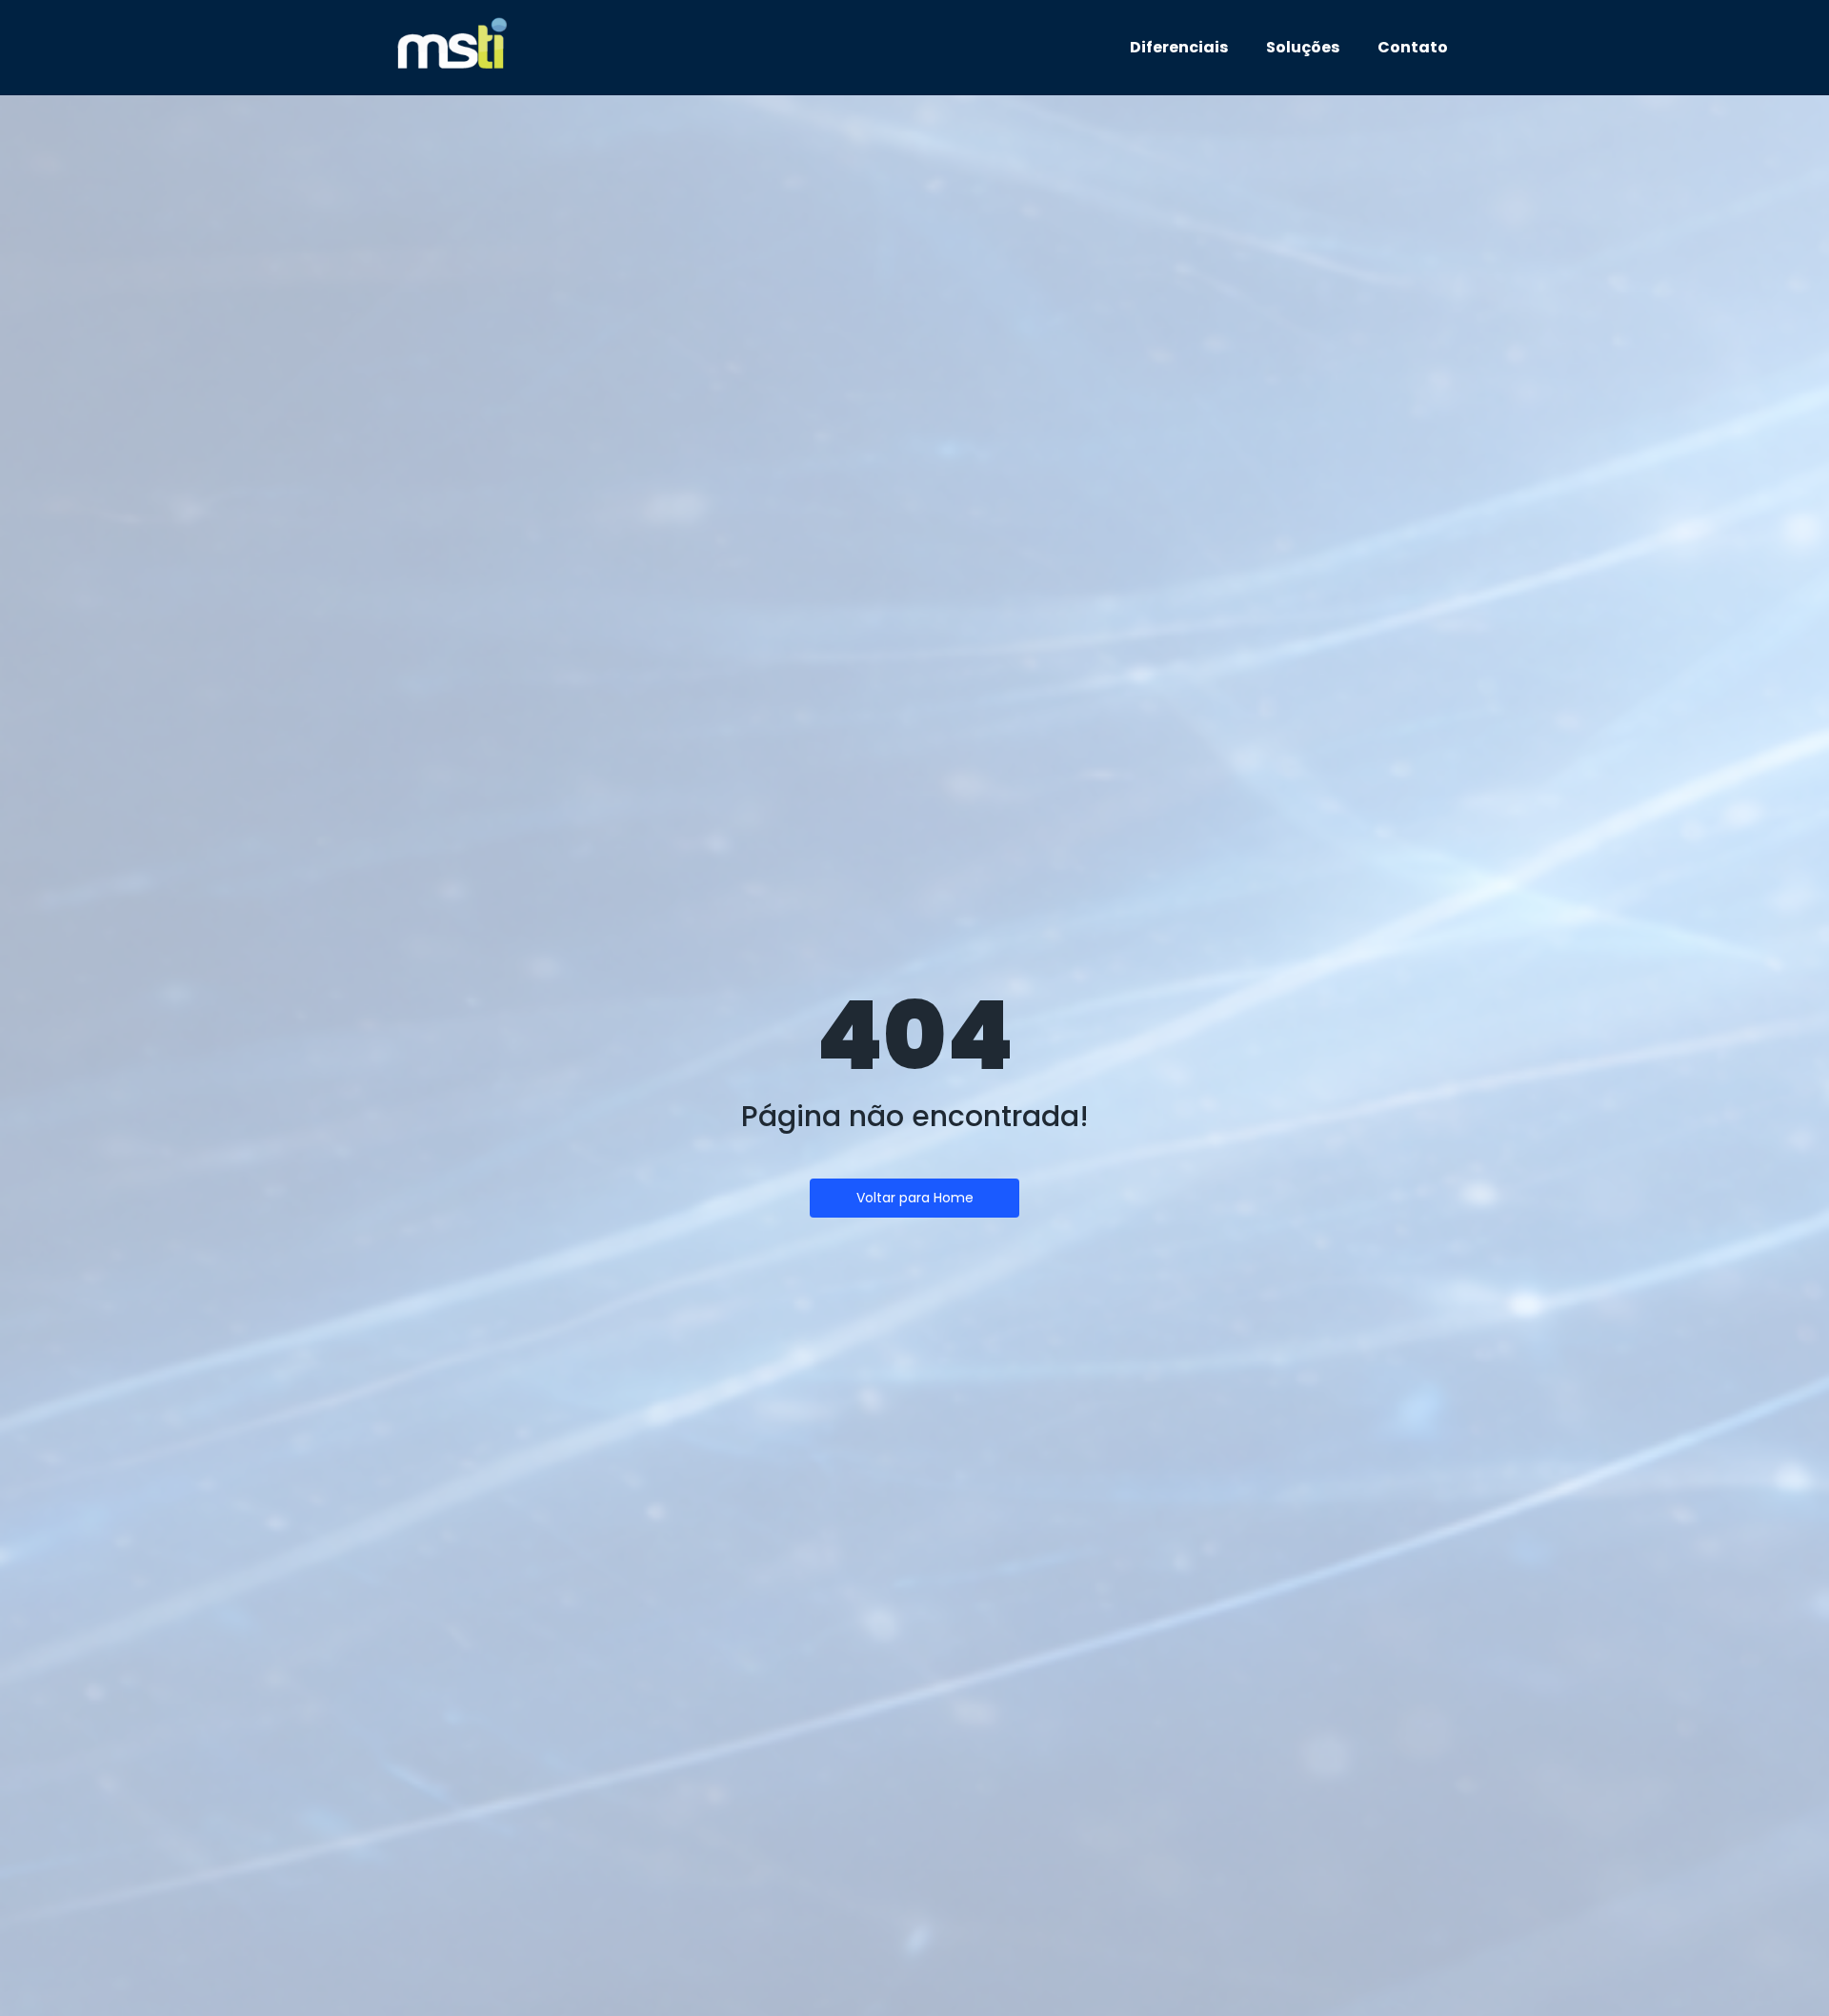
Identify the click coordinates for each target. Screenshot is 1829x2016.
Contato (1413, 47)
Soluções (1303, 47)
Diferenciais (1179, 47)
